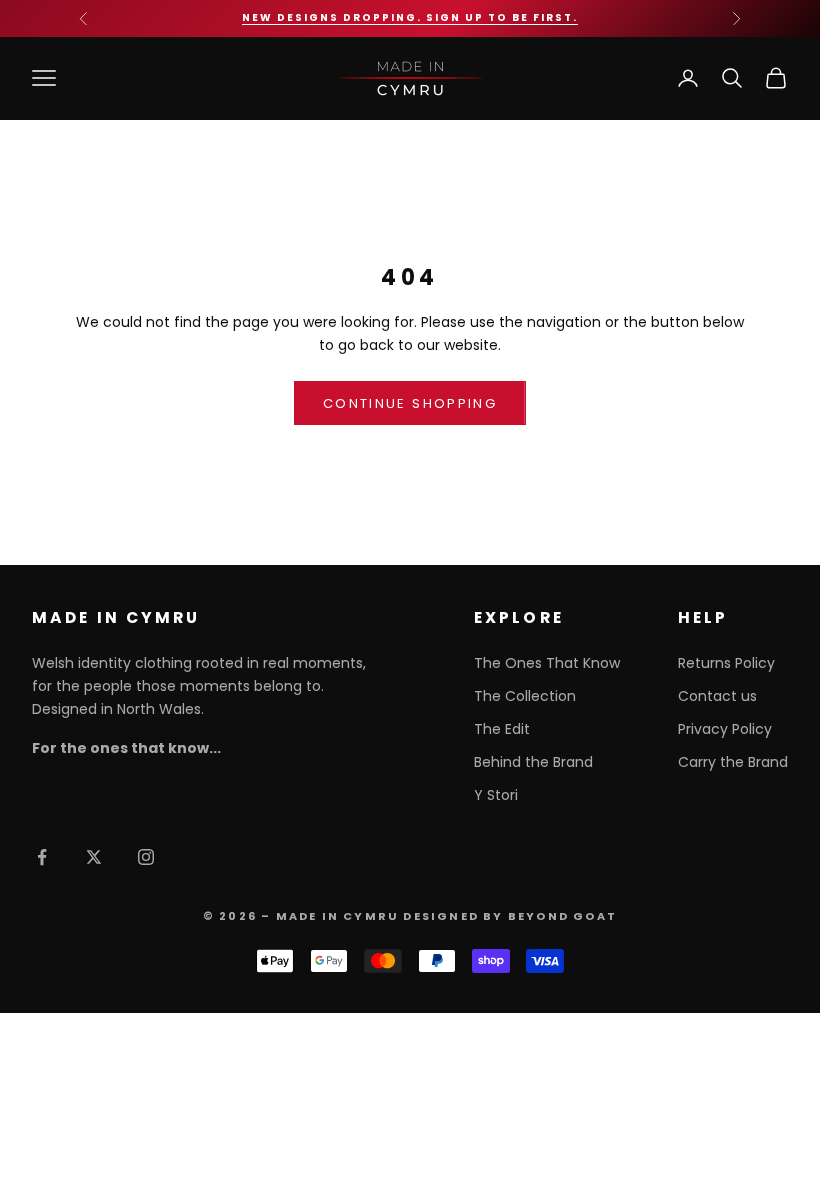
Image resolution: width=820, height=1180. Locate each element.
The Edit (502, 729)
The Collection (525, 696)
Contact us (717, 696)
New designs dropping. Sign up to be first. (410, 17)
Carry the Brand (733, 762)
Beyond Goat (562, 916)
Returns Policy (726, 663)
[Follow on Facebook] (42, 857)
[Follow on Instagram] (146, 857)
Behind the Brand (533, 762)
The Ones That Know (547, 663)
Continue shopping (410, 403)
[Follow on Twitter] (94, 857)
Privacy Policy (725, 729)
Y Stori (496, 795)
